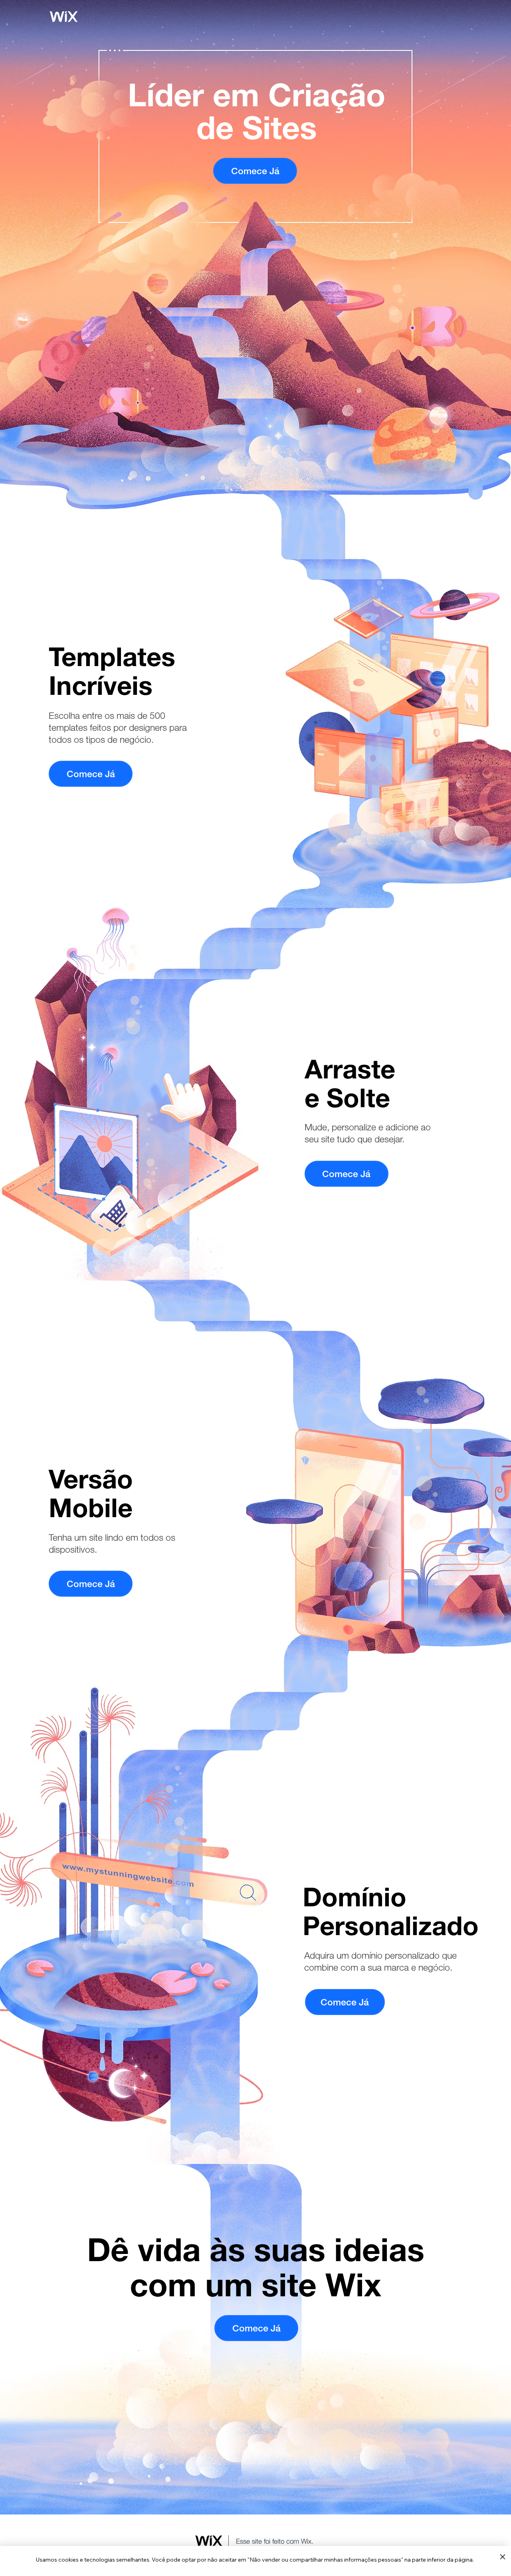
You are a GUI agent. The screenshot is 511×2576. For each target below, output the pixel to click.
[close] (502, 2557)
